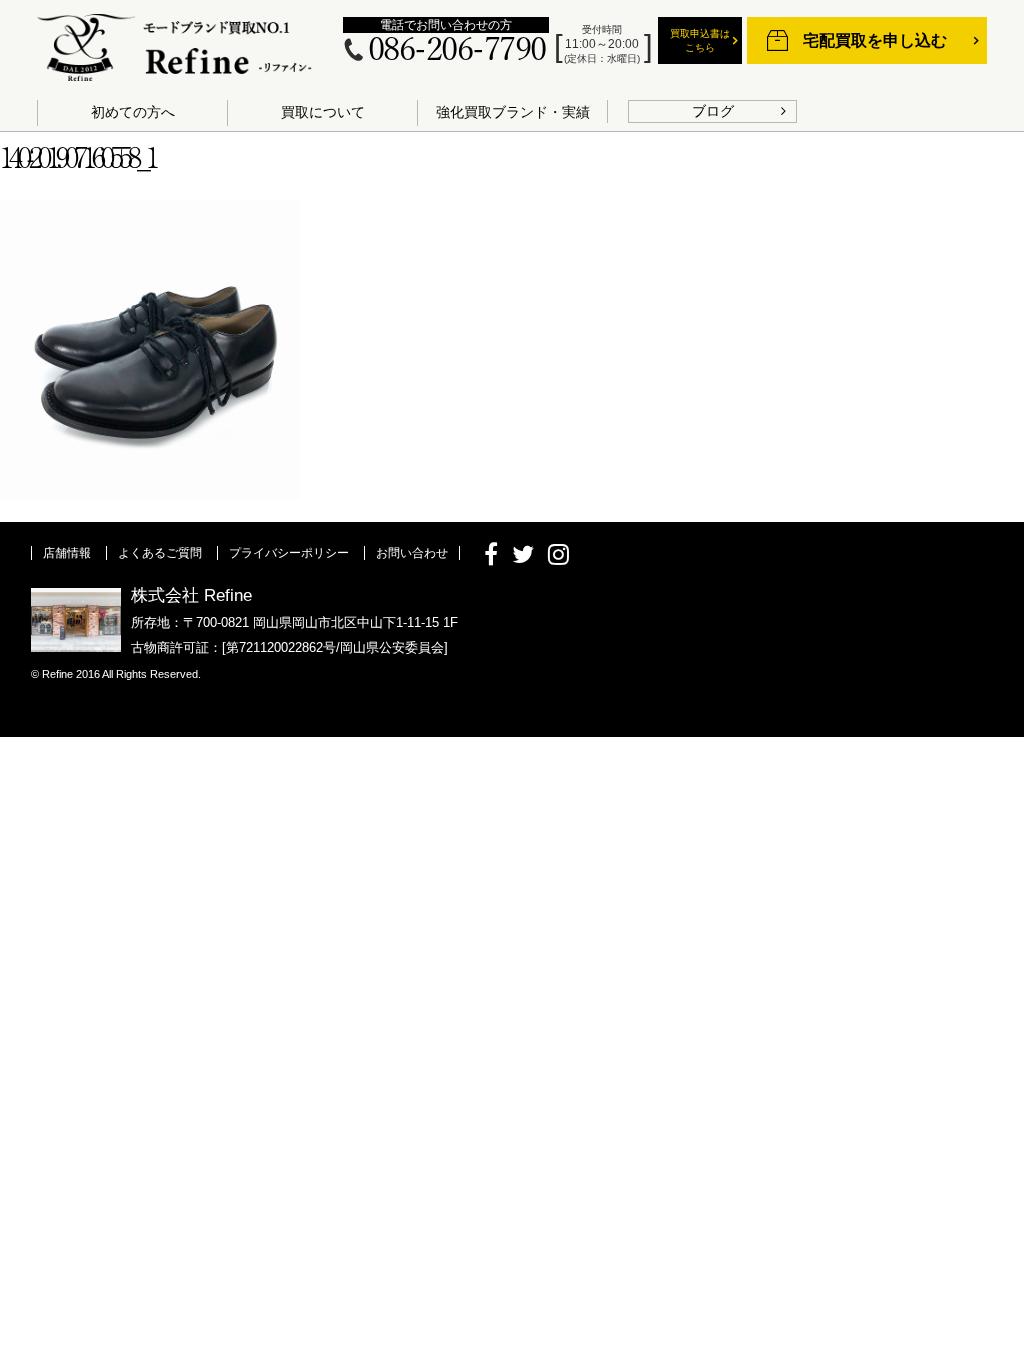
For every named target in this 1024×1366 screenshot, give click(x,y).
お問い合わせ (412, 553)
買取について (323, 112)
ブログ (713, 111)
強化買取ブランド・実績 (513, 112)
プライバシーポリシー (289, 553)
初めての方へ (133, 112)
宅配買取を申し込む (875, 40)
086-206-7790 (457, 50)
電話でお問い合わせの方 (446, 25)
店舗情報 (67, 553)
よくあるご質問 (160, 553)
